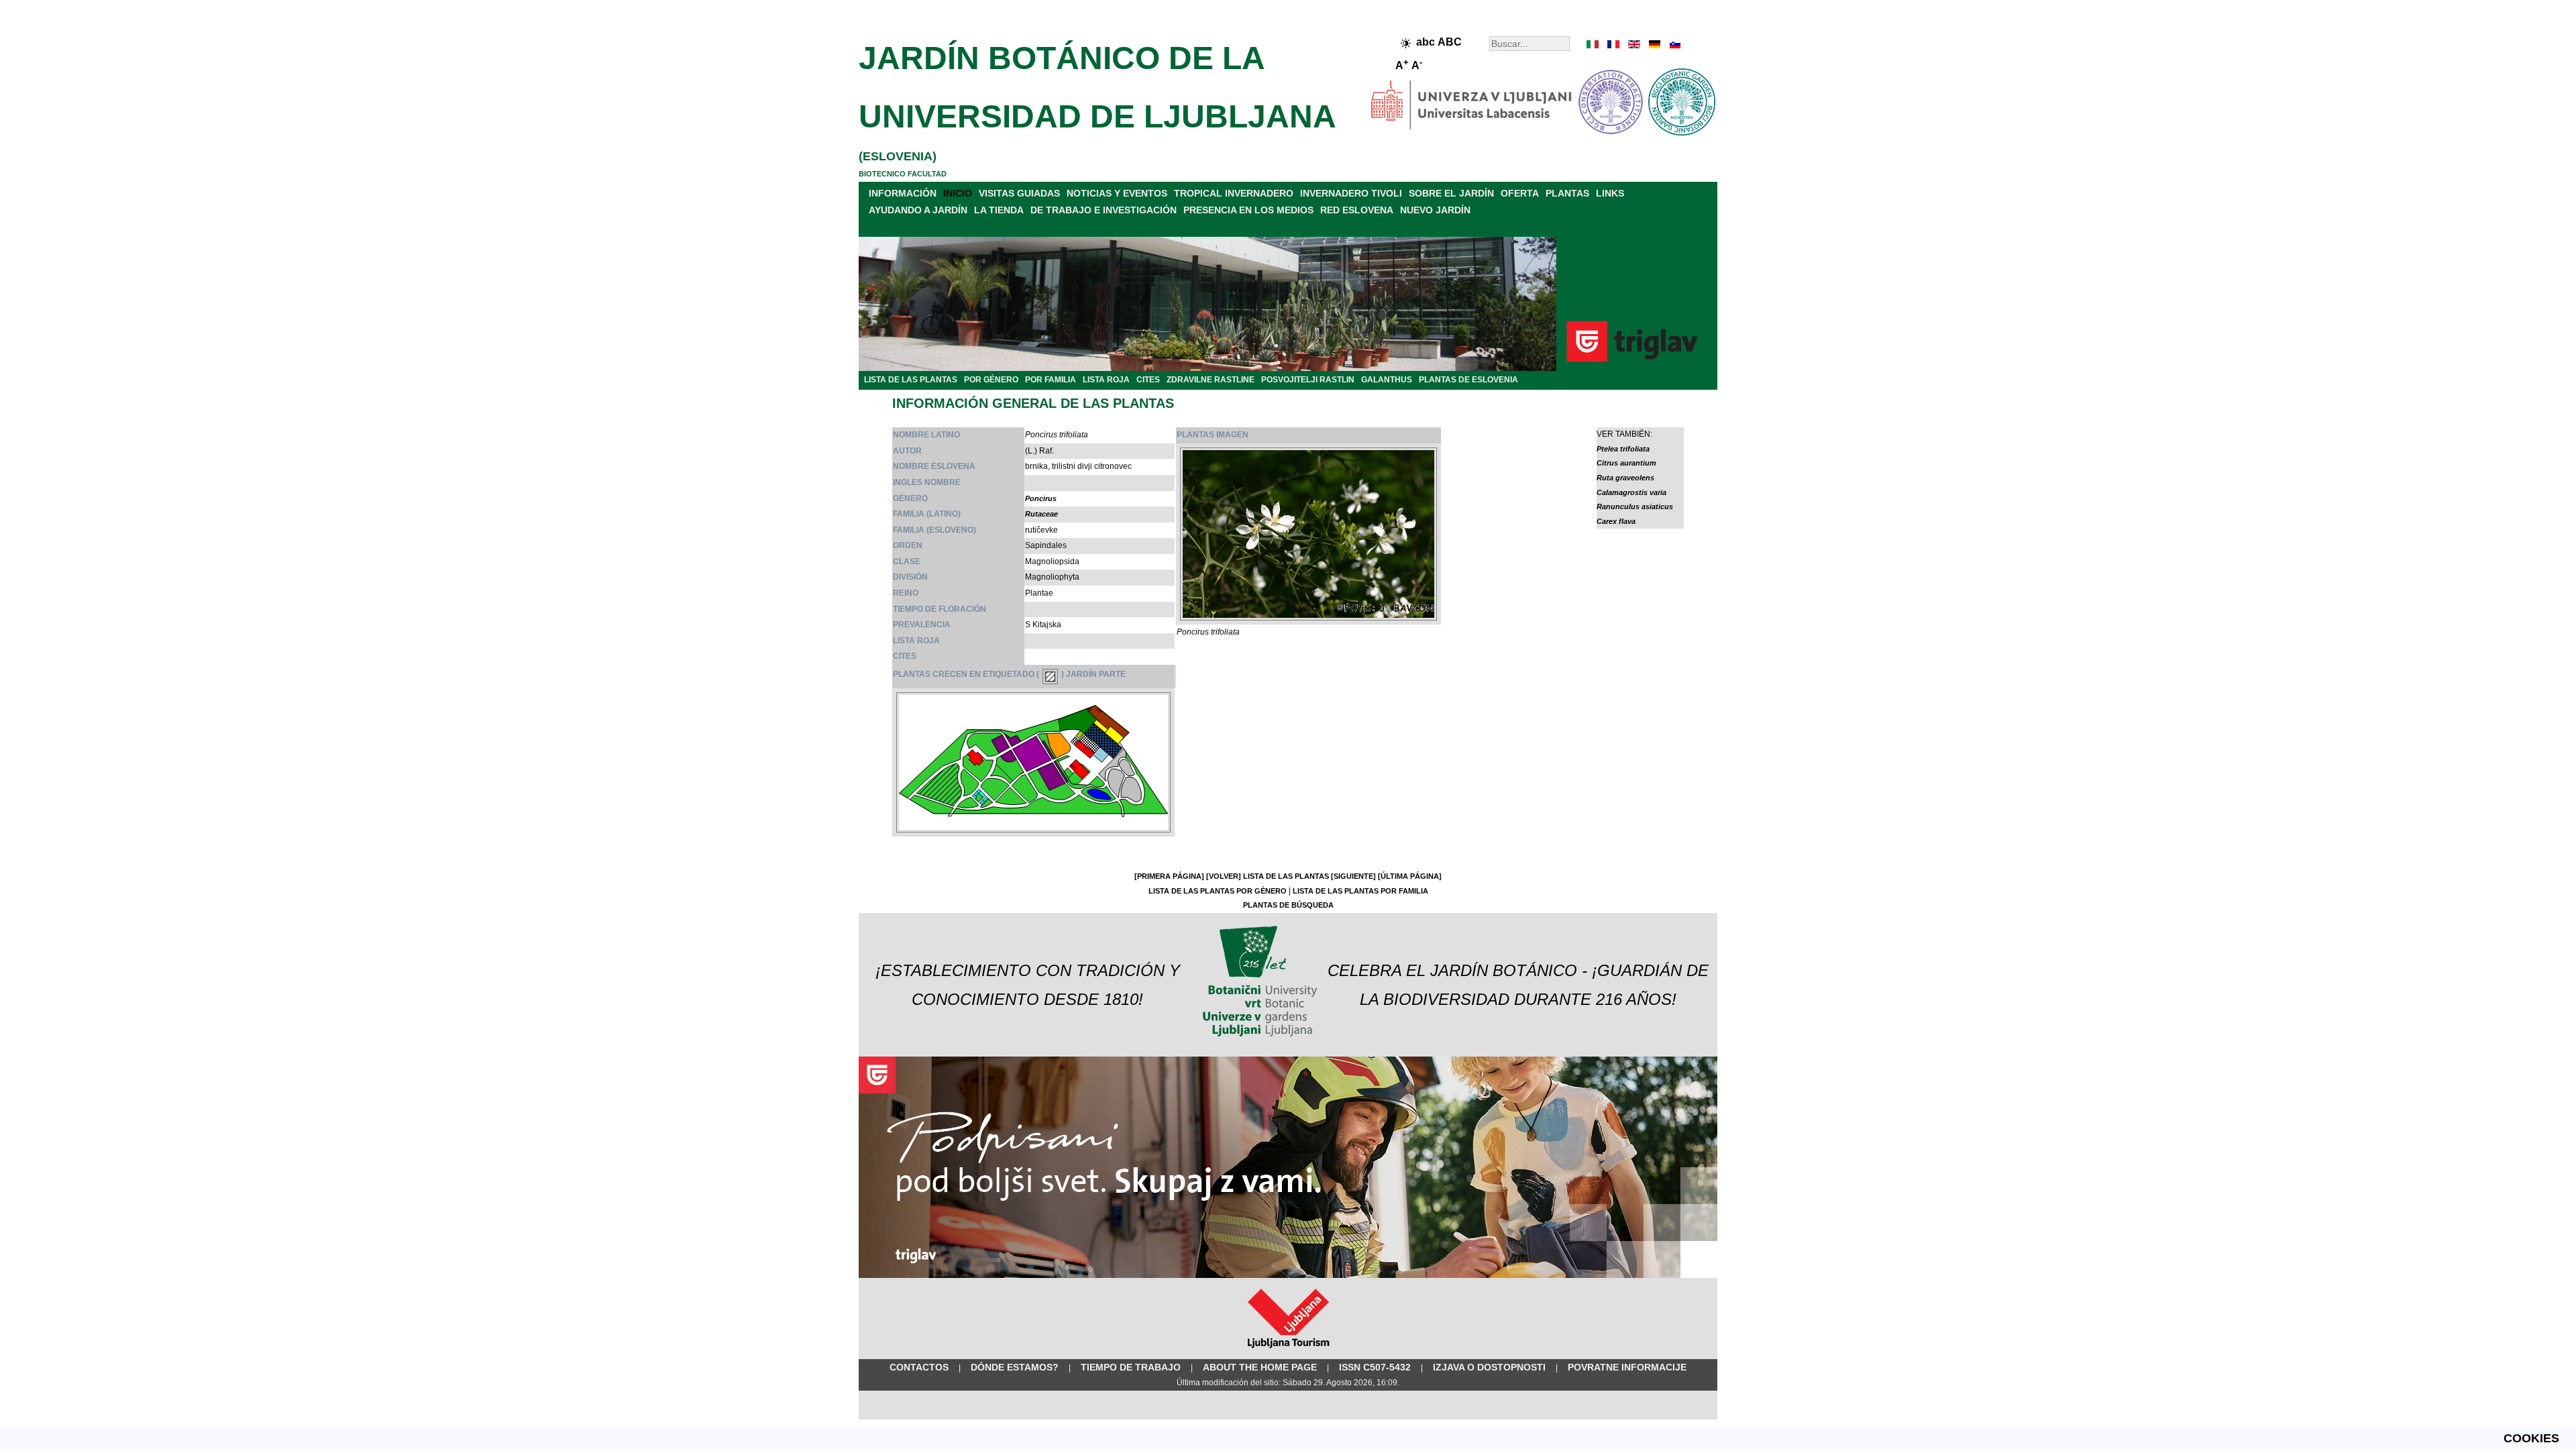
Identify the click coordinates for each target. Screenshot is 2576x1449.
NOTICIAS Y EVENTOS (1117, 193)
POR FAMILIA (1051, 380)
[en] (1633, 44)
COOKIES (2531, 1438)
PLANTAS (1567, 193)
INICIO (958, 193)
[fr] (1613, 44)
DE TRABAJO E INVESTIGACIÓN (1104, 210)
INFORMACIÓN (903, 193)
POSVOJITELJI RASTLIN (1308, 380)
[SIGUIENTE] (1353, 876)
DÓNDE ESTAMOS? (1015, 1367)
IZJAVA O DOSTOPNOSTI (1489, 1367)
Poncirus (1041, 498)
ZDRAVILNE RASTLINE (1211, 380)
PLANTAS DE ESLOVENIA (1468, 380)
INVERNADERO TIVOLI (1351, 193)
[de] (1654, 44)
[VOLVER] (1224, 876)
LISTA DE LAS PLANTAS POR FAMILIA (1360, 891)
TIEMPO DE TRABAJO (1131, 1367)
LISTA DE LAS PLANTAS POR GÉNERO (1218, 891)
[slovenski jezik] (1674, 44)
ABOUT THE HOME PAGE (1260, 1367)
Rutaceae (1041, 514)
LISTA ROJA (1106, 380)
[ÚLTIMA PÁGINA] (1410, 876)
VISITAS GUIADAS (1019, 193)
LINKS (1610, 193)
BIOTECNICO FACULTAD (903, 174)
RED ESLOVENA (1357, 210)
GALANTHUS (1387, 380)
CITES (1148, 380)
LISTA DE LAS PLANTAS (911, 380)
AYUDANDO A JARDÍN (918, 210)
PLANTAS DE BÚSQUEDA (1288, 905)
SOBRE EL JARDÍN (1451, 193)
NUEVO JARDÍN (1435, 210)
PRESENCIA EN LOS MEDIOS (1248, 210)
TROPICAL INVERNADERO (1234, 193)
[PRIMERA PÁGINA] (1169, 876)
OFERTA (1520, 193)
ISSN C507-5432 (1375, 1367)
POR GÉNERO (991, 380)
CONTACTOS (919, 1367)
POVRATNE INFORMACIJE (1627, 1367)
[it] (1593, 44)
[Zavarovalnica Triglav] (1288, 1275)
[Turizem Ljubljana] (1288, 1351)
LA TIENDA (999, 210)
